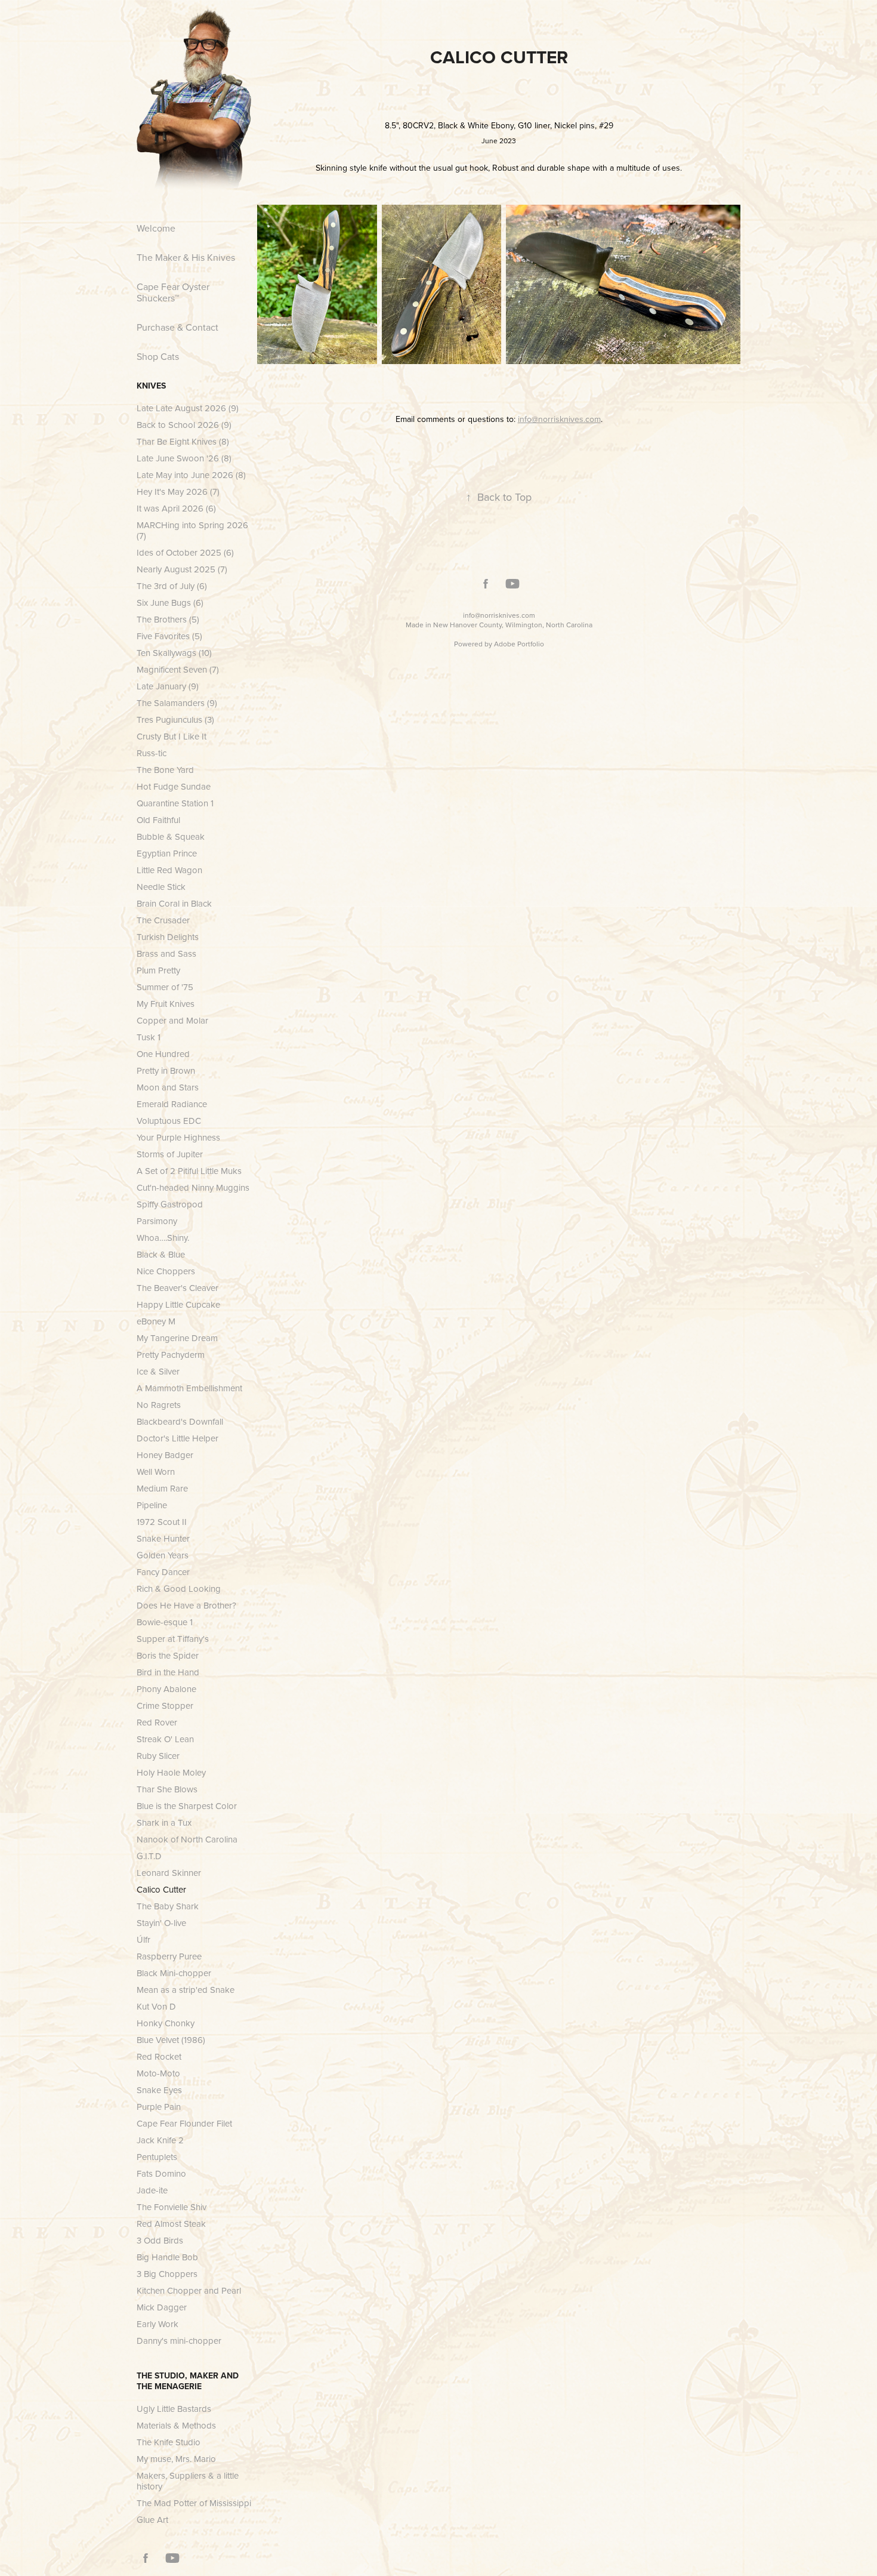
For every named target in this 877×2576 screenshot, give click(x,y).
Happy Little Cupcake (178, 1304)
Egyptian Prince (167, 853)
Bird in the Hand (168, 1672)
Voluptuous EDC (169, 1121)
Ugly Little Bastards (174, 2409)
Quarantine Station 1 (175, 803)
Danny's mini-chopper (179, 2341)
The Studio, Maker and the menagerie (188, 2381)
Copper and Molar (172, 1020)
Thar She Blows (167, 1789)
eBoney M (156, 1321)
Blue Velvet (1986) (171, 2040)
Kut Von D (156, 2006)
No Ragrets (159, 1405)
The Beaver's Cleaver (177, 1288)
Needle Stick (161, 887)
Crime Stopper (165, 1705)
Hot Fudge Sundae (174, 786)
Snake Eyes (159, 2090)
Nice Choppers (166, 1271)
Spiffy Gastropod (170, 1204)
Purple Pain (159, 2107)
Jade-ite (152, 2190)
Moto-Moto (158, 2073)
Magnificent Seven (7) (178, 669)
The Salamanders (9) (177, 703)
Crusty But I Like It (172, 736)
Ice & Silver (158, 1371)
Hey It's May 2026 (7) (178, 492)
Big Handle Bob (167, 2257)
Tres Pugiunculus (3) (175, 720)
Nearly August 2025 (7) (182, 569)
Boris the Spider (168, 1655)
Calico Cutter (161, 1889)
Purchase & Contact (177, 327)
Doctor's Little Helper (177, 1438)
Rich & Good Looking (179, 1589)
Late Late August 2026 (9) (188, 408)
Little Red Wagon (169, 870)
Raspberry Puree (169, 1956)
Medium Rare (162, 1488)
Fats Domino (161, 2173)
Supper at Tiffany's (173, 1639)
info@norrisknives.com (499, 615)
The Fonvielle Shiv (172, 2207)
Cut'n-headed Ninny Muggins (193, 1187)
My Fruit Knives (166, 1004)
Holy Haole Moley (171, 1772)
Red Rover (157, 1722)
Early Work (158, 2324)
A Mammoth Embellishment (189, 1388)
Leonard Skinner (169, 1873)
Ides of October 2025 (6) (185, 552)
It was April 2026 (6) (176, 508)
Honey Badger (165, 1455)
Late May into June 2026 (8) (191, 475)
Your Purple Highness (178, 1137)
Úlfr (143, 1939)
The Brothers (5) (168, 619)
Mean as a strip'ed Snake (186, 1990)
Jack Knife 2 (160, 2140)
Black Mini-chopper (174, 1973)
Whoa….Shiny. (163, 1238)
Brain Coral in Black (174, 903)
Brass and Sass (166, 953)
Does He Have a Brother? (186, 1605)
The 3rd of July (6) (172, 586)
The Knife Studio (169, 2442)
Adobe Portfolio (519, 644)
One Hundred (163, 1054)
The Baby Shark (168, 1906)
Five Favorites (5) (169, 636)
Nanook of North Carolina (187, 1839)
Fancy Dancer (163, 1572)
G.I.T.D (149, 1856)
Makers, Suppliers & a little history (188, 2481)
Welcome (156, 228)
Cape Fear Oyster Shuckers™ (173, 292)
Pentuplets (157, 2157)
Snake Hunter (163, 1538)
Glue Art (152, 2520)
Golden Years (163, 1555)
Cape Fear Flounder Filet (184, 2123)
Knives (151, 386)
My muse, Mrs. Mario (176, 2459)
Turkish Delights (168, 937)
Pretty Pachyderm (171, 1355)
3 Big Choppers (167, 2274)
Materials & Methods (176, 2425)
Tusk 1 (149, 1037)
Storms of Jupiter (170, 1154)
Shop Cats (158, 356)
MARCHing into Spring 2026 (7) (192, 530)
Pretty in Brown (166, 1070)
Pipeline (152, 1505)
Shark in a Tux (164, 1822)
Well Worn (156, 1472)
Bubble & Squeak (171, 836)
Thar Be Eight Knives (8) (183, 441)
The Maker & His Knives (186, 257)
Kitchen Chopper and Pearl (189, 2290)
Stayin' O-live (161, 1923)
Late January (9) (168, 686)
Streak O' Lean (165, 1739)
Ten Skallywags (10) (174, 653)
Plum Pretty (158, 970)
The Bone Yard (165, 770)
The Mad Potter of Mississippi (194, 2503)
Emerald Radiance (172, 1104)
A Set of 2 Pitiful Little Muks (189, 1171)
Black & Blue (161, 1254)
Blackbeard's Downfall (180, 1421)
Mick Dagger (162, 2307)
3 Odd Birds (160, 2240)
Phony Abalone (166, 1689)
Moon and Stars (168, 1087)
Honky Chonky (166, 2023)
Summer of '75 (165, 987)
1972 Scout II (162, 1522)
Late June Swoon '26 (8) (184, 458)
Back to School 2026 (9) (184, 425)
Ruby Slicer (158, 1756)
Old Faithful (158, 820)
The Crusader (163, 920)
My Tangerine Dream (177, 1338)
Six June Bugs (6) (170, 603)
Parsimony (157, 1221)
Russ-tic (152, 753)
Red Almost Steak (171, 2224)
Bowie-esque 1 (165, 1622)
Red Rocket (159, 2056)
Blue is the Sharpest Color (187, 1806)
